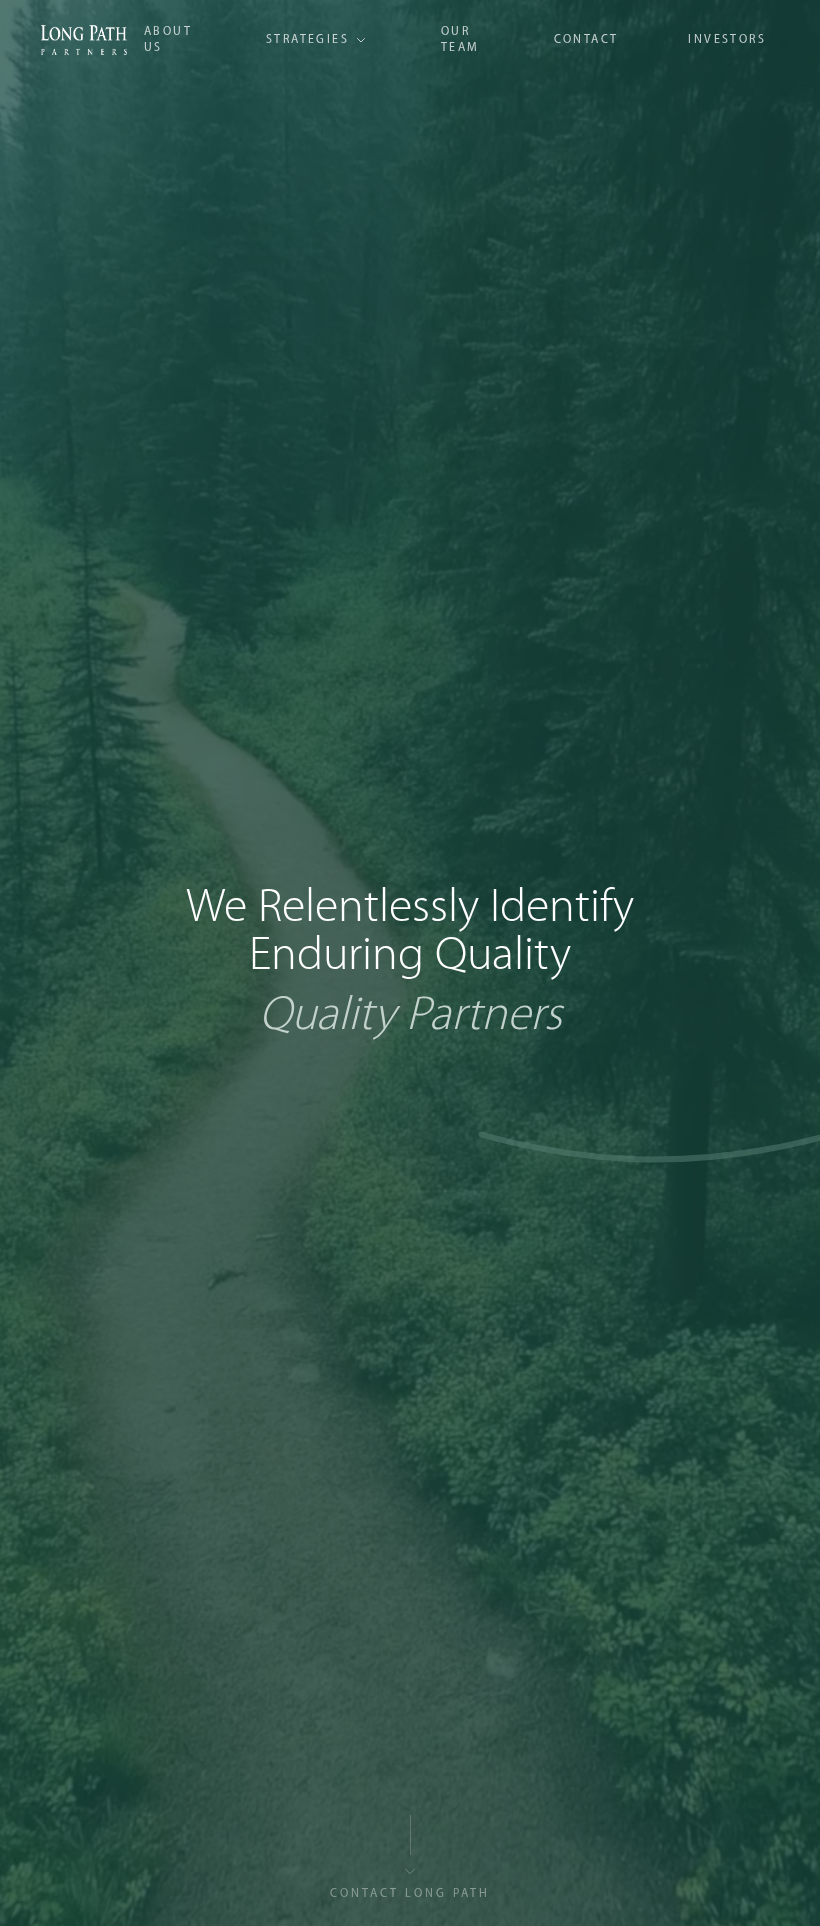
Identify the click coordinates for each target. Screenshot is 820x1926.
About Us (168, 40)
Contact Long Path (410, 1894)
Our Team (460, 40)
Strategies (307, 40)
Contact (586, 40)
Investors (727, 40)
